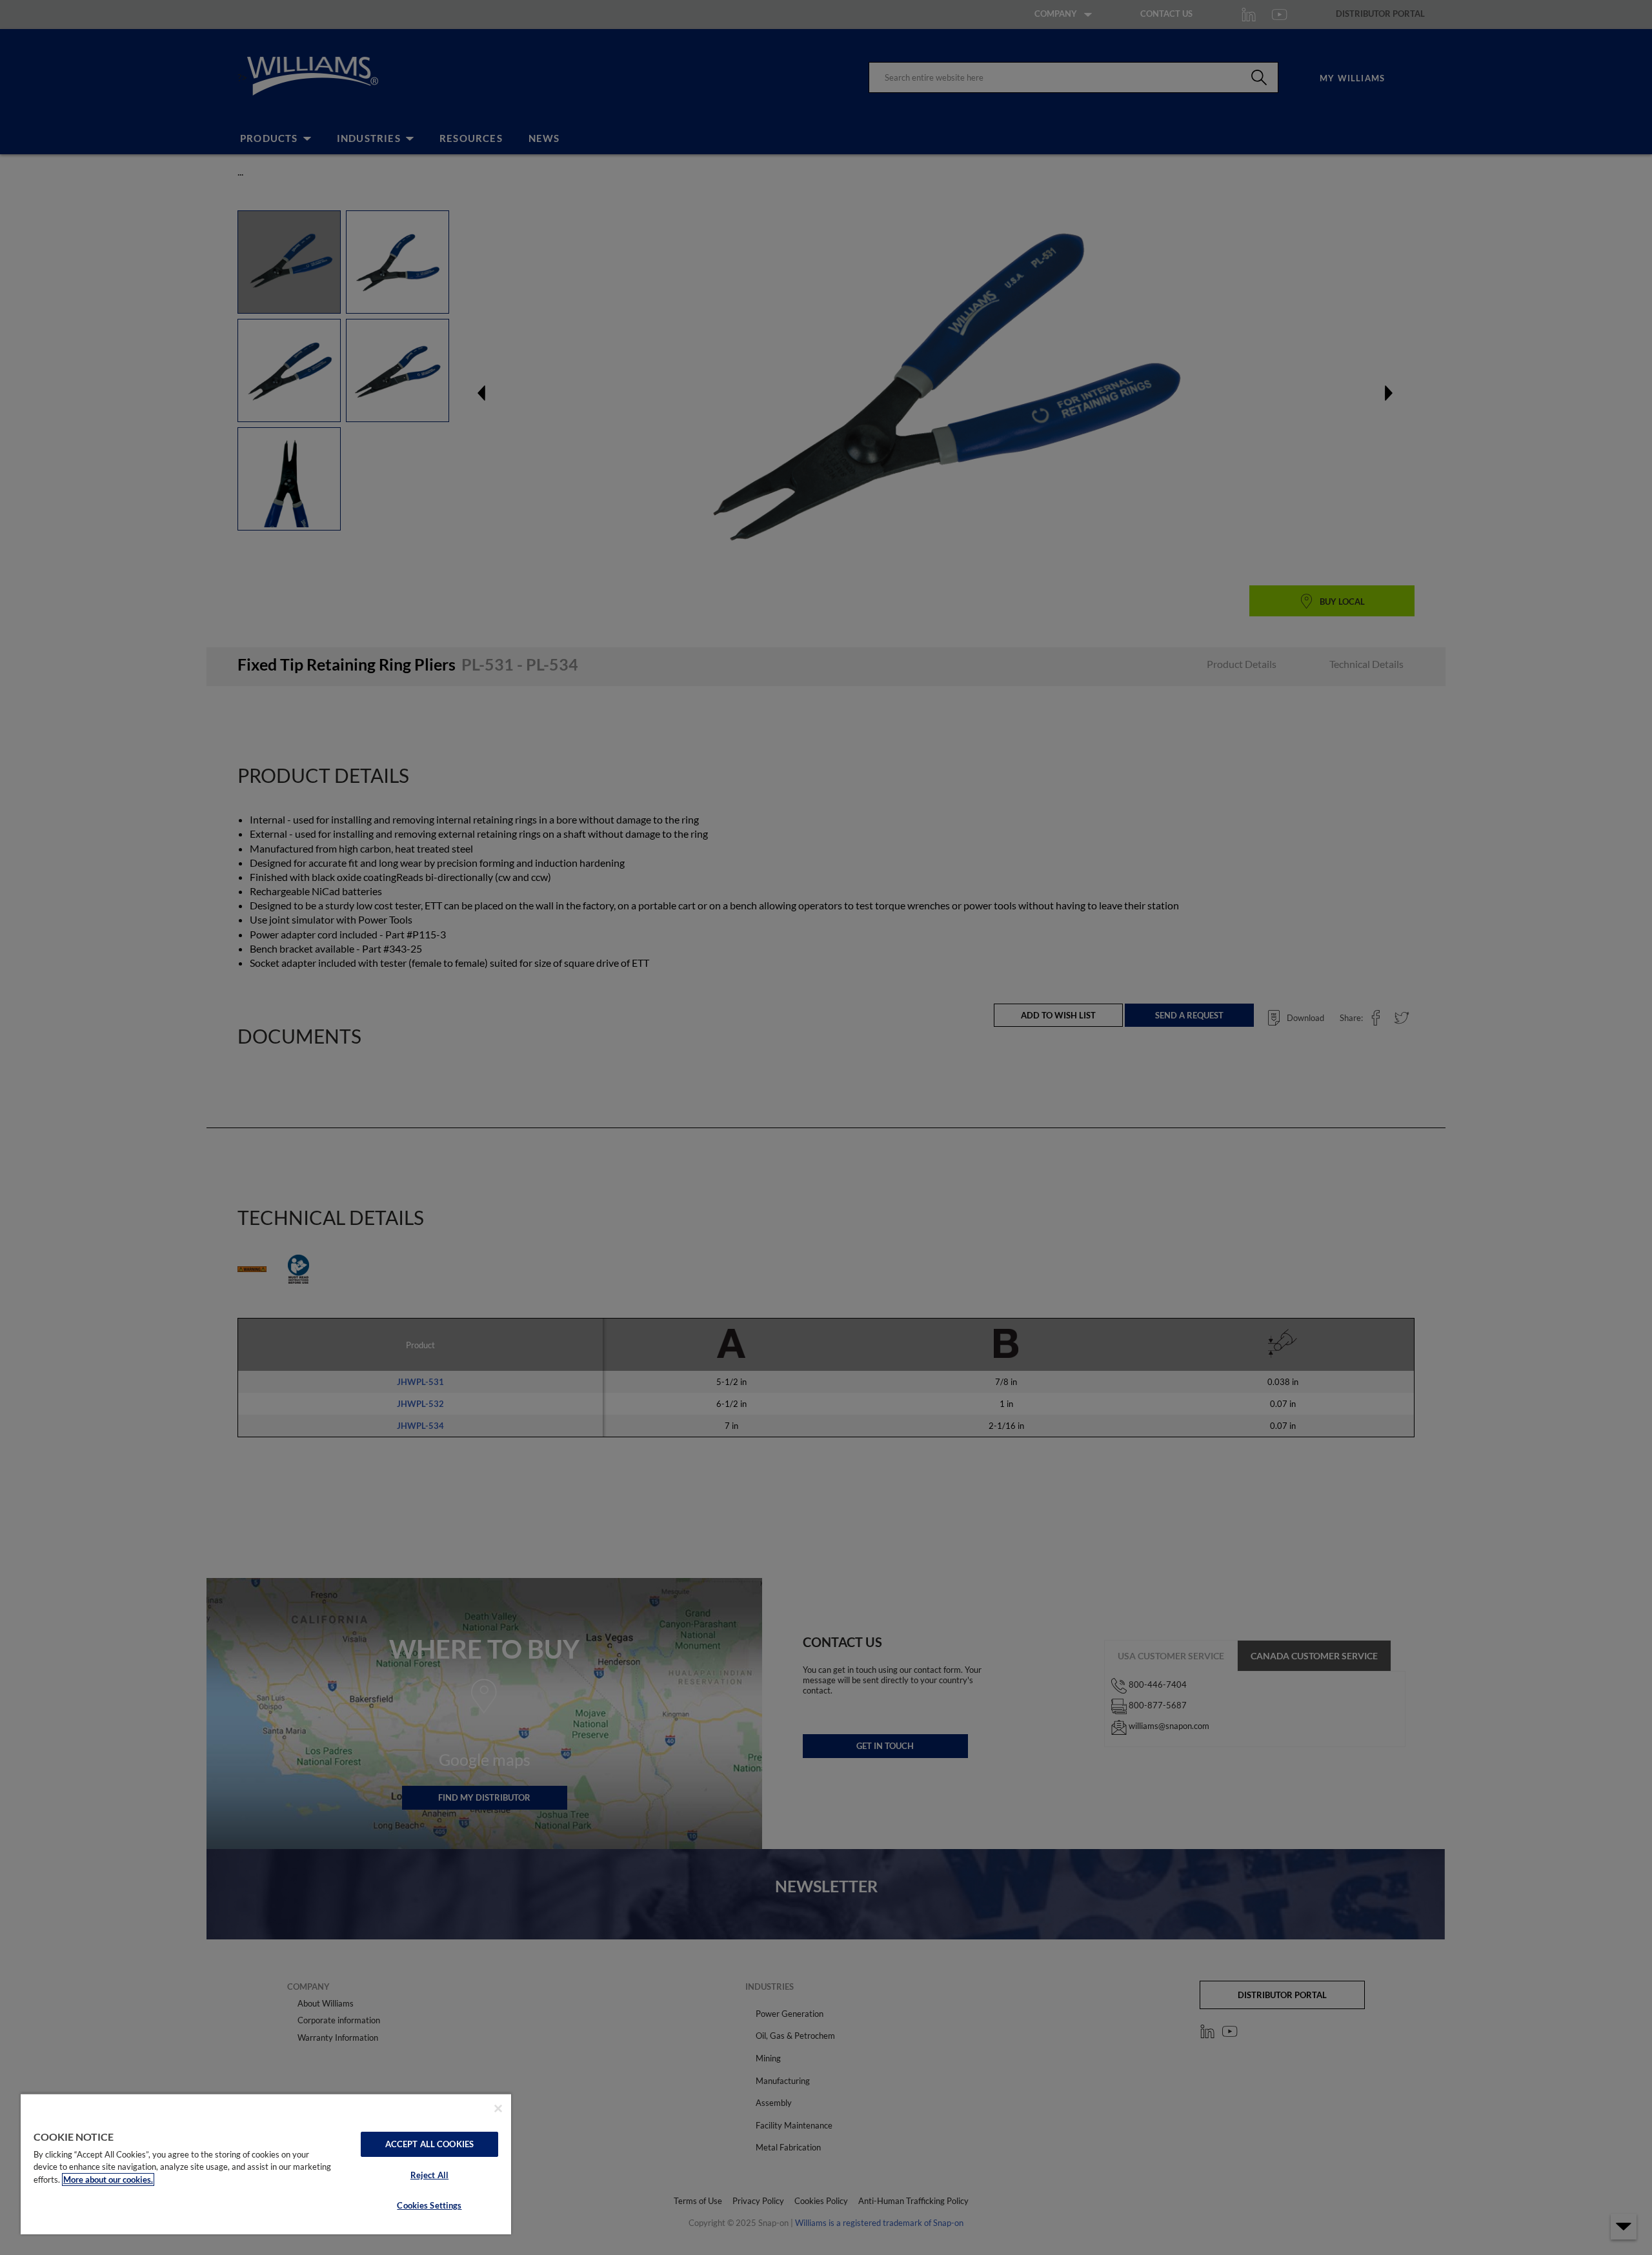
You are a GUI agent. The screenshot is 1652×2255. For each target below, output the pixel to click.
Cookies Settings (429, 2205)
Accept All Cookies (429, 2144)
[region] (266, 2164)
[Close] (498, 2108)
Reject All (429, 2175)
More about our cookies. (108, 2179)
